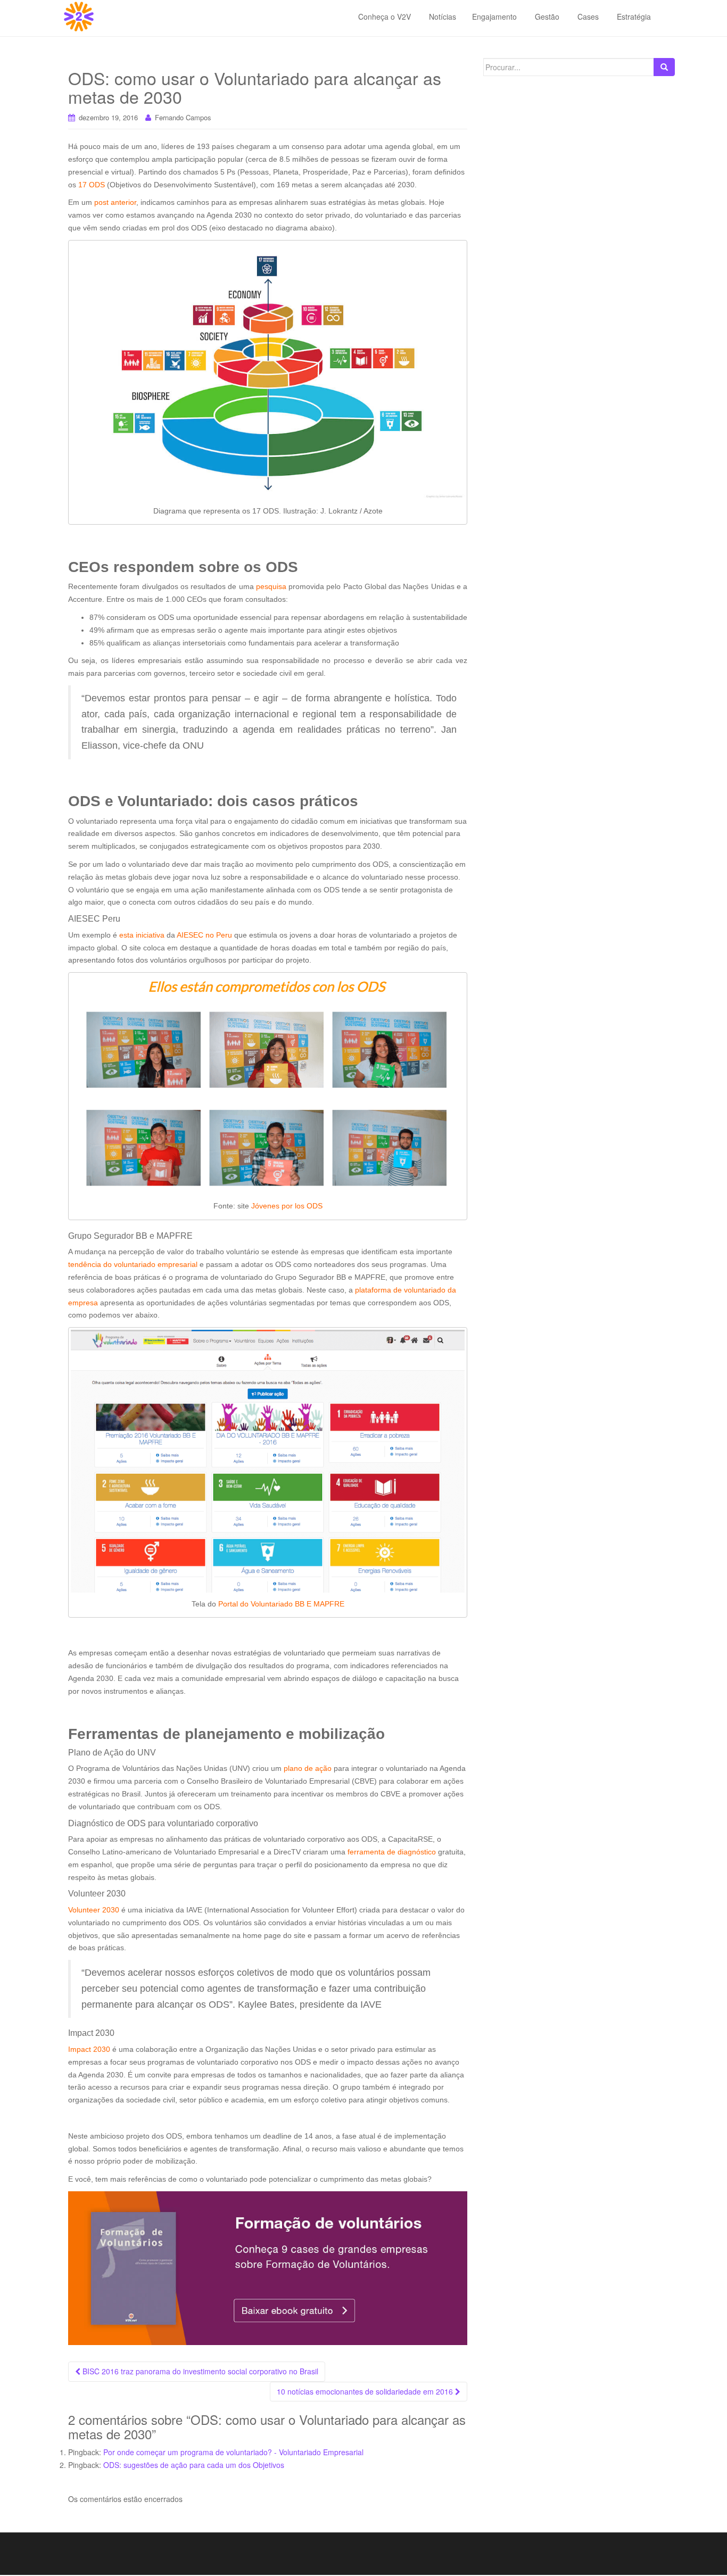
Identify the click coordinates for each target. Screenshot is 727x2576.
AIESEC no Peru (204, 935)
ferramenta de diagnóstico (392, 1852)
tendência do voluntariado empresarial (133, 1264)
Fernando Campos (183, 117)
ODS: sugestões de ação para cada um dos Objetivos (194, 2465)
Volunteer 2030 (94, 1910)
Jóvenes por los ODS (287, 1206)
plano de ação (308, 1768)
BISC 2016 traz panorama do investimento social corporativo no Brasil (199, 2371)
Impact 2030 (89, 2049)
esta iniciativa (142, 935)
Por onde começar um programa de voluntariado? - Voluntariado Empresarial (233, 2452)
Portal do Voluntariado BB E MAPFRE (281, 1604)
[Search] (664, 67)
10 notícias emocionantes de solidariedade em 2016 (366, 2391)
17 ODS (92, 185)
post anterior (115, 202)
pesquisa (271, 586)
